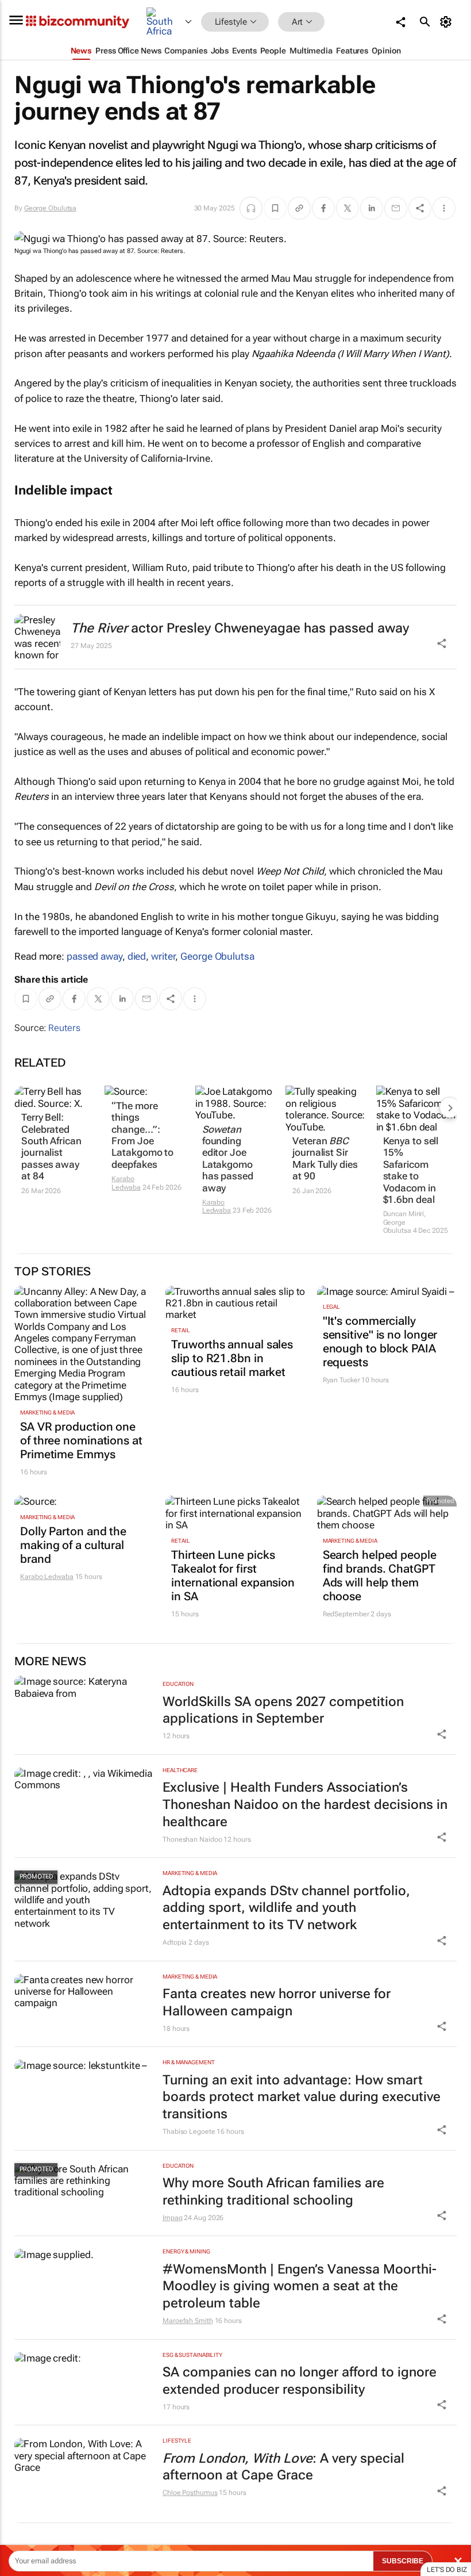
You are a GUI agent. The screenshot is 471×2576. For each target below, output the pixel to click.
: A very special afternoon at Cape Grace (283, 2467)
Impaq (173, 2218)
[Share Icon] (442, 1734)
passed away (94, 956)
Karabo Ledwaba (126, 1183)
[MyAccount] (448, 22)
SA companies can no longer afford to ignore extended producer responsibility (300, 2381)
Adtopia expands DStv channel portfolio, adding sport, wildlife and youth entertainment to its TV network (286, 1908)
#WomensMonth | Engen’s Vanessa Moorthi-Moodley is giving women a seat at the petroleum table (300, 2286)
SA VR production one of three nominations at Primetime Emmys (81, 1440)
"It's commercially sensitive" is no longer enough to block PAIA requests (380, 1341)
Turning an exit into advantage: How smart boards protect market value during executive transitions (302, 2097)
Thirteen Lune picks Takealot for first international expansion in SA (233, 1575)
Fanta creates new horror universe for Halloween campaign (277, 2002)
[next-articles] (450, 1107)
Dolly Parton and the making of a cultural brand (73, 1545)
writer (163, 956)
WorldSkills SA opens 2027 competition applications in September (283, 1710)
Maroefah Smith (188, 2321)
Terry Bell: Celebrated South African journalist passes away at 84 (51, 1147)
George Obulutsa (51, 208)
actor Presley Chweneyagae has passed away (240, 628)
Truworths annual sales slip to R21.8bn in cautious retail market (232, 1358)
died (137, 956)
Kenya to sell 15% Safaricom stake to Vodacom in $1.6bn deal (411, 1170)
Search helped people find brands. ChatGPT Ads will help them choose (380, 1575)
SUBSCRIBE (403, 2561)
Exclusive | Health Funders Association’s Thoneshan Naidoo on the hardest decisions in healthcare (305, 1805)
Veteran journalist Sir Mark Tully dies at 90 (325, 1158)
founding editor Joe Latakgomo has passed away (228, 1159)
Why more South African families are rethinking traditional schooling (273, 2192)
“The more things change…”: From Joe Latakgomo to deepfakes (142, 1135)
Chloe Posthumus (190, 2493)
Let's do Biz (447, 2570)
